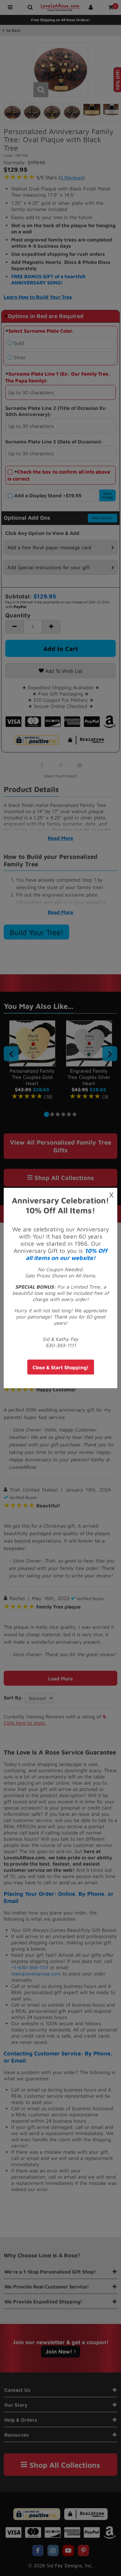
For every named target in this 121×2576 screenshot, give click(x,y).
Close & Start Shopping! (61, 1367)
